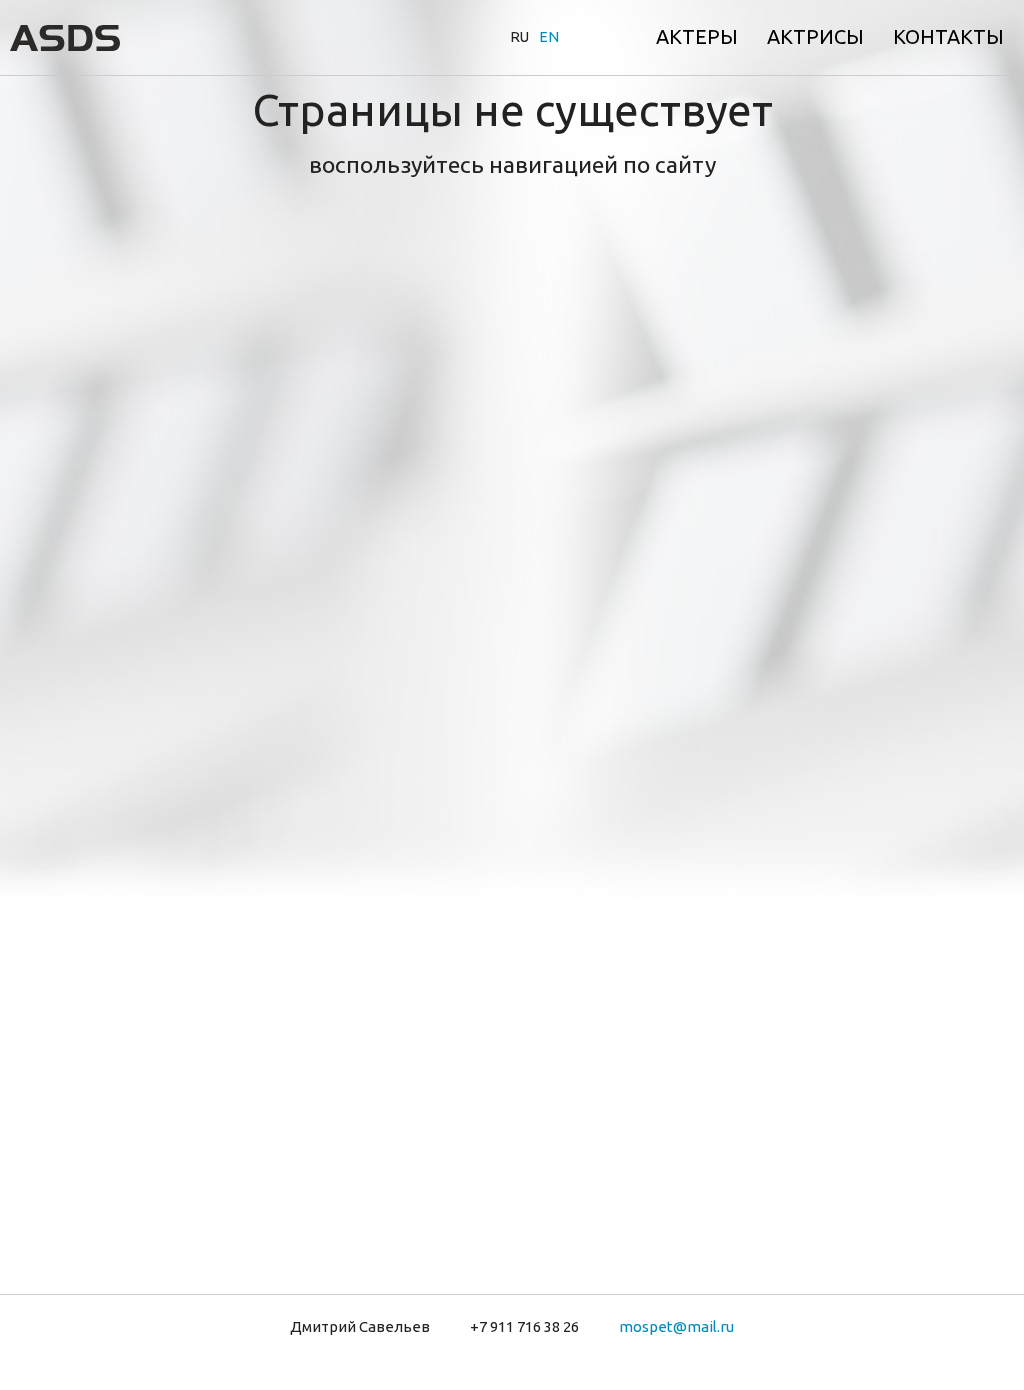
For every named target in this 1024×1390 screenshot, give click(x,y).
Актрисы (815, 36)
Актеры (697, 36)
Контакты (948, 36)
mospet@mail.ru (676, 1326)
